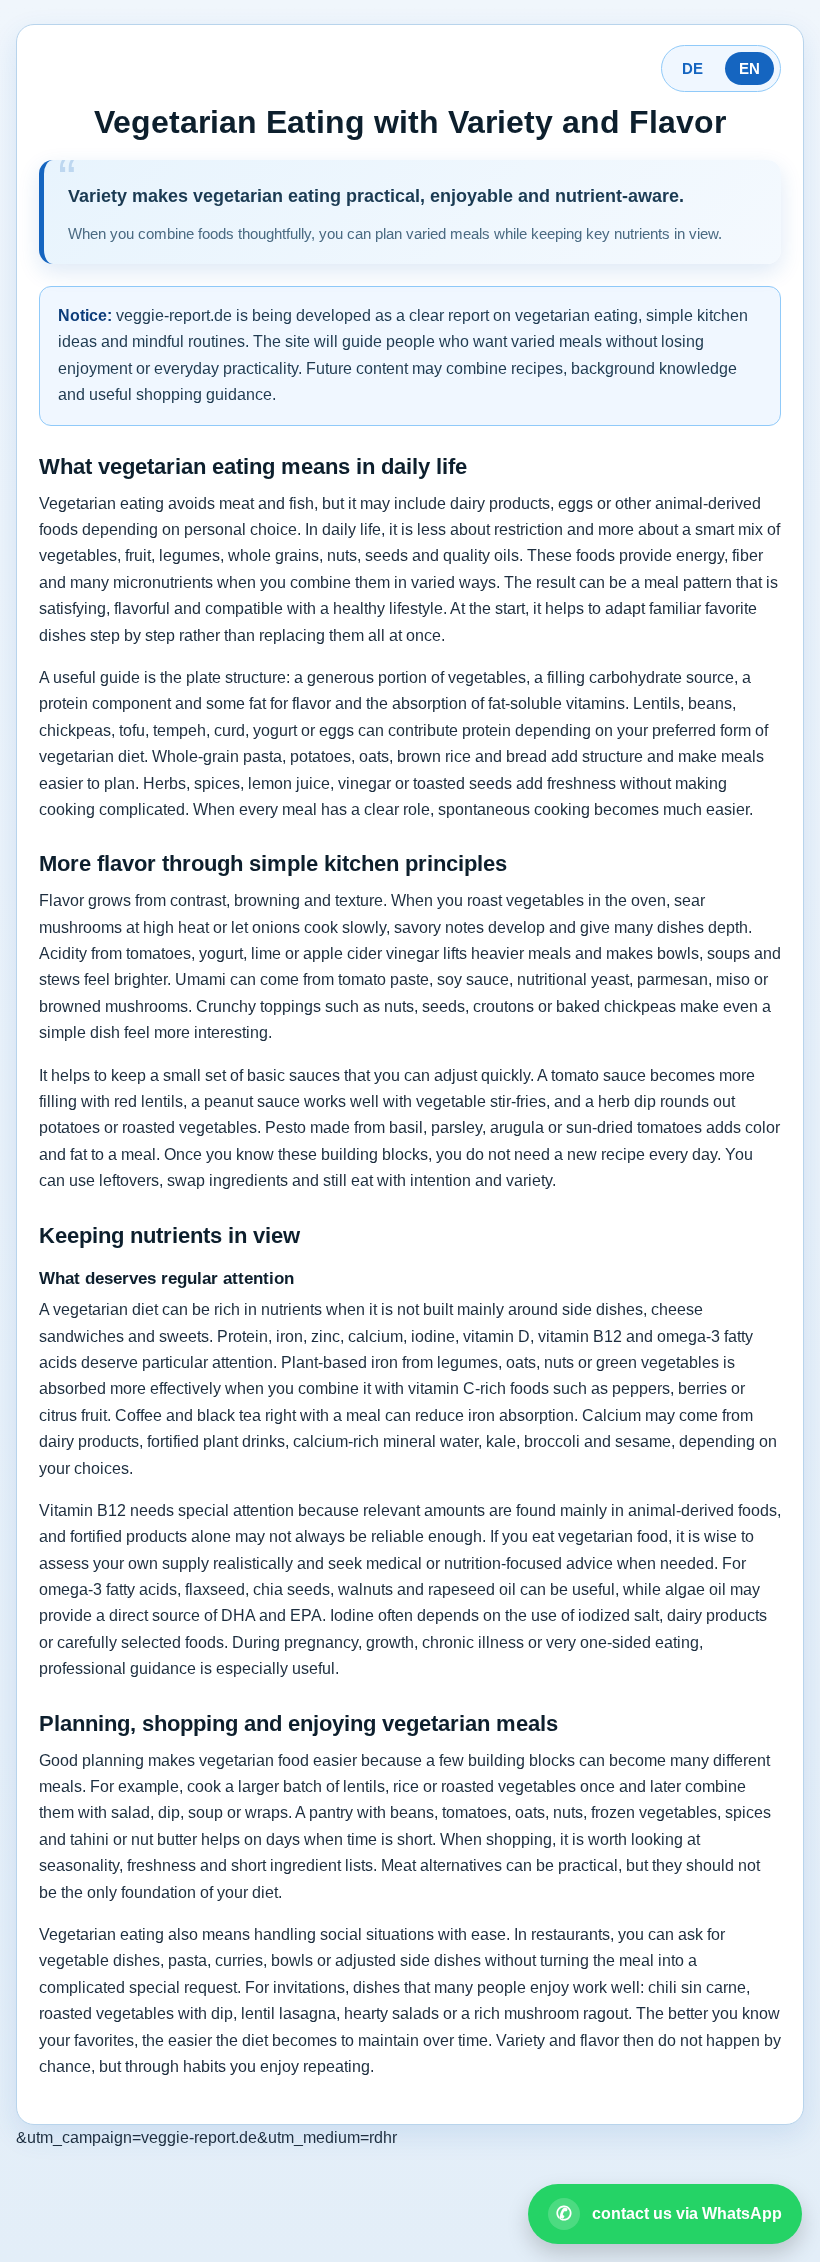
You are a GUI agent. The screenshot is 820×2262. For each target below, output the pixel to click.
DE (692, 68)
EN (749, 68)
